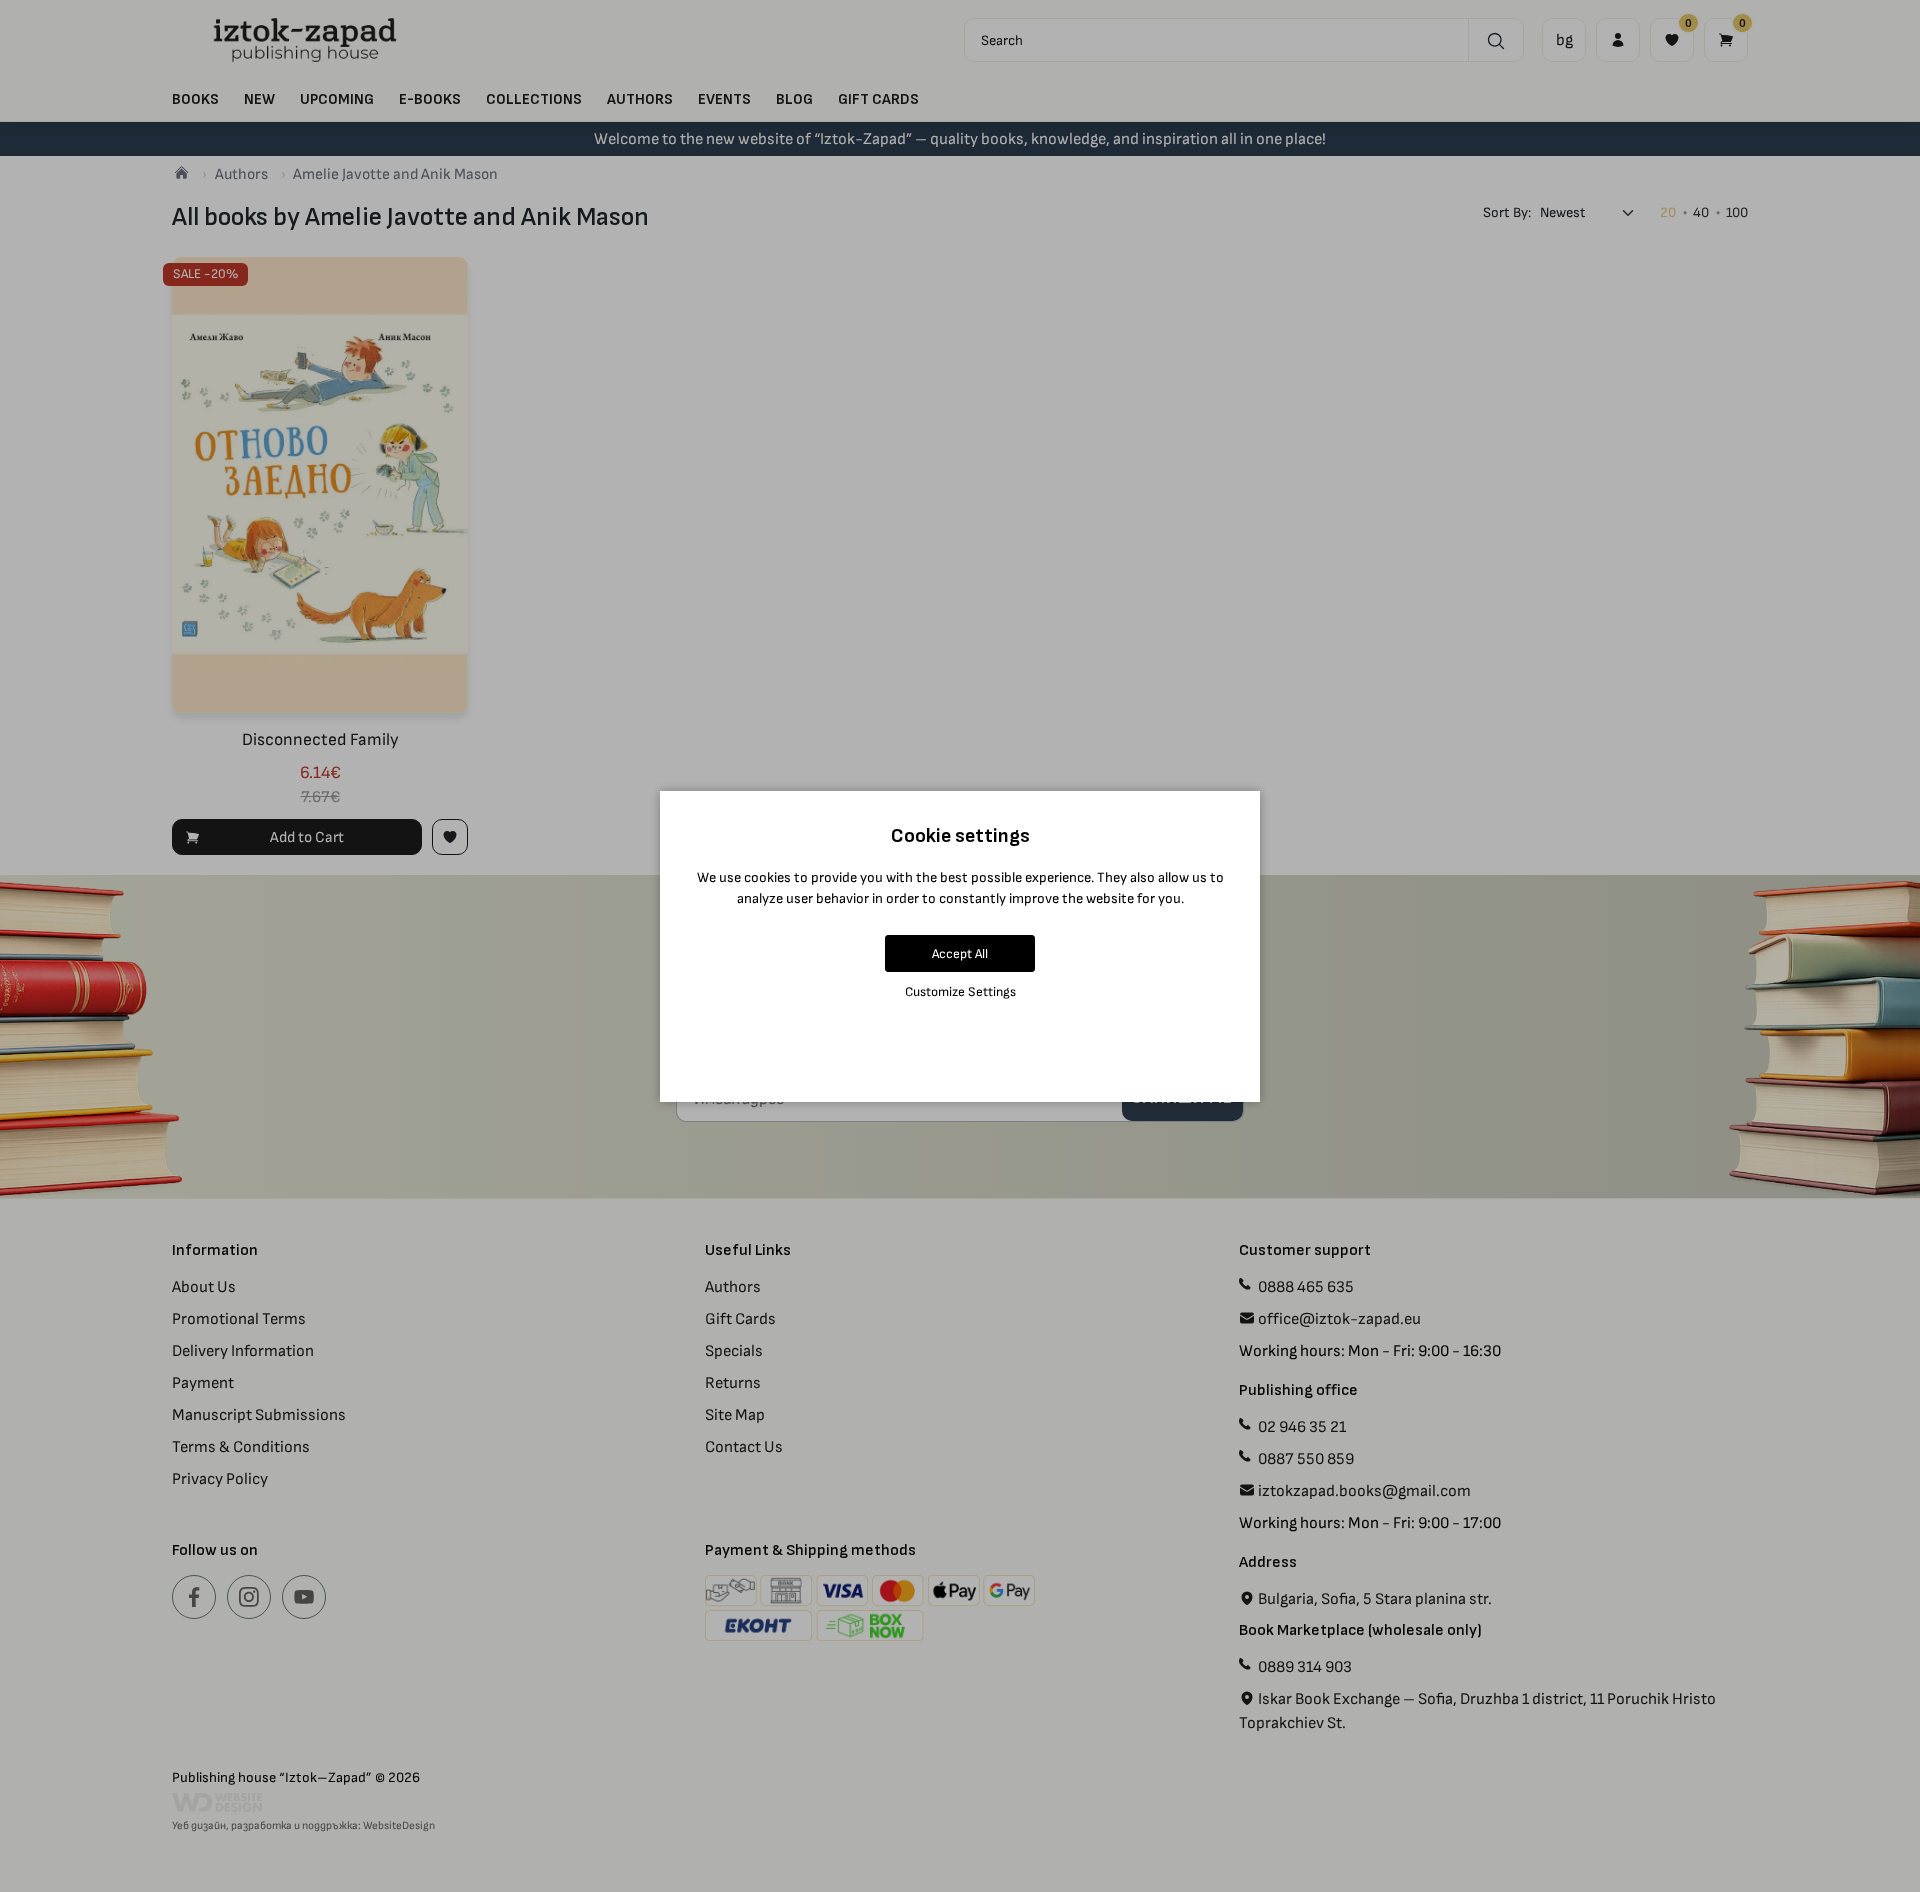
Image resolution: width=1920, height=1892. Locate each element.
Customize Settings (960, 991)
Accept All (960, 953)
